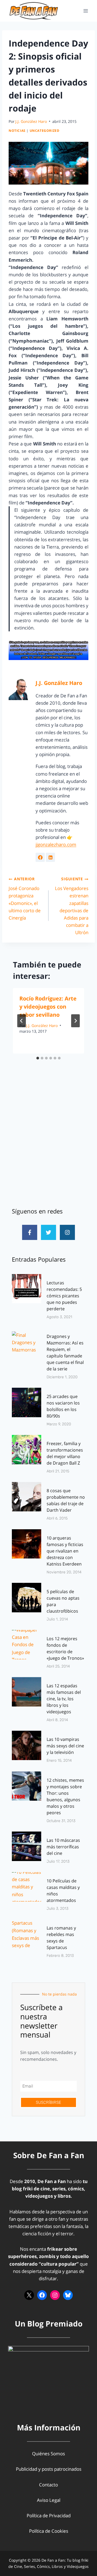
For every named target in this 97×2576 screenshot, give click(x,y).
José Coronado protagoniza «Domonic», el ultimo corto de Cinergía (25, 898)
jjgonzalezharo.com (56, 844)
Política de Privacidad (49, 2516)
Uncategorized (45, 130)
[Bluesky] (68, 2295)
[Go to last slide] (22, 1021)
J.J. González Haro (31, 121)
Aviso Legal (49, 2500)
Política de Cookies (49, 2531)
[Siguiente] (75, 1021)
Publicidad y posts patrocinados (49, 2469)
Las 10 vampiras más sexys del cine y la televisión (65, 1746)
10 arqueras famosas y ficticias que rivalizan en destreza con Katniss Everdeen (65, 1551)
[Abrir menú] (86, 11)
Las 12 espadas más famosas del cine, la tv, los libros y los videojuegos (64, 1699)
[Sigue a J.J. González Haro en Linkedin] (50, 857)
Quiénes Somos (48, 2454)
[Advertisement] (48, 1143)
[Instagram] (67, 1232)
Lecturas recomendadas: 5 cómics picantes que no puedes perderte (64, 1296)
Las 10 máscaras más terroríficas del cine (63, 1847)
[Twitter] (48, 1232)
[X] (29, 2295)
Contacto (48, 2485)
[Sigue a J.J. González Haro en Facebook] (40, 857)
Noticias (17, 130)
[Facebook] (42, 2295)
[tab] (38, 1058)
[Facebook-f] (30, 1232)
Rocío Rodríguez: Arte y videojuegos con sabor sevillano (48, 1007)
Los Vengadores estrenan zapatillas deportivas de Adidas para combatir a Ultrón (72, 906)
